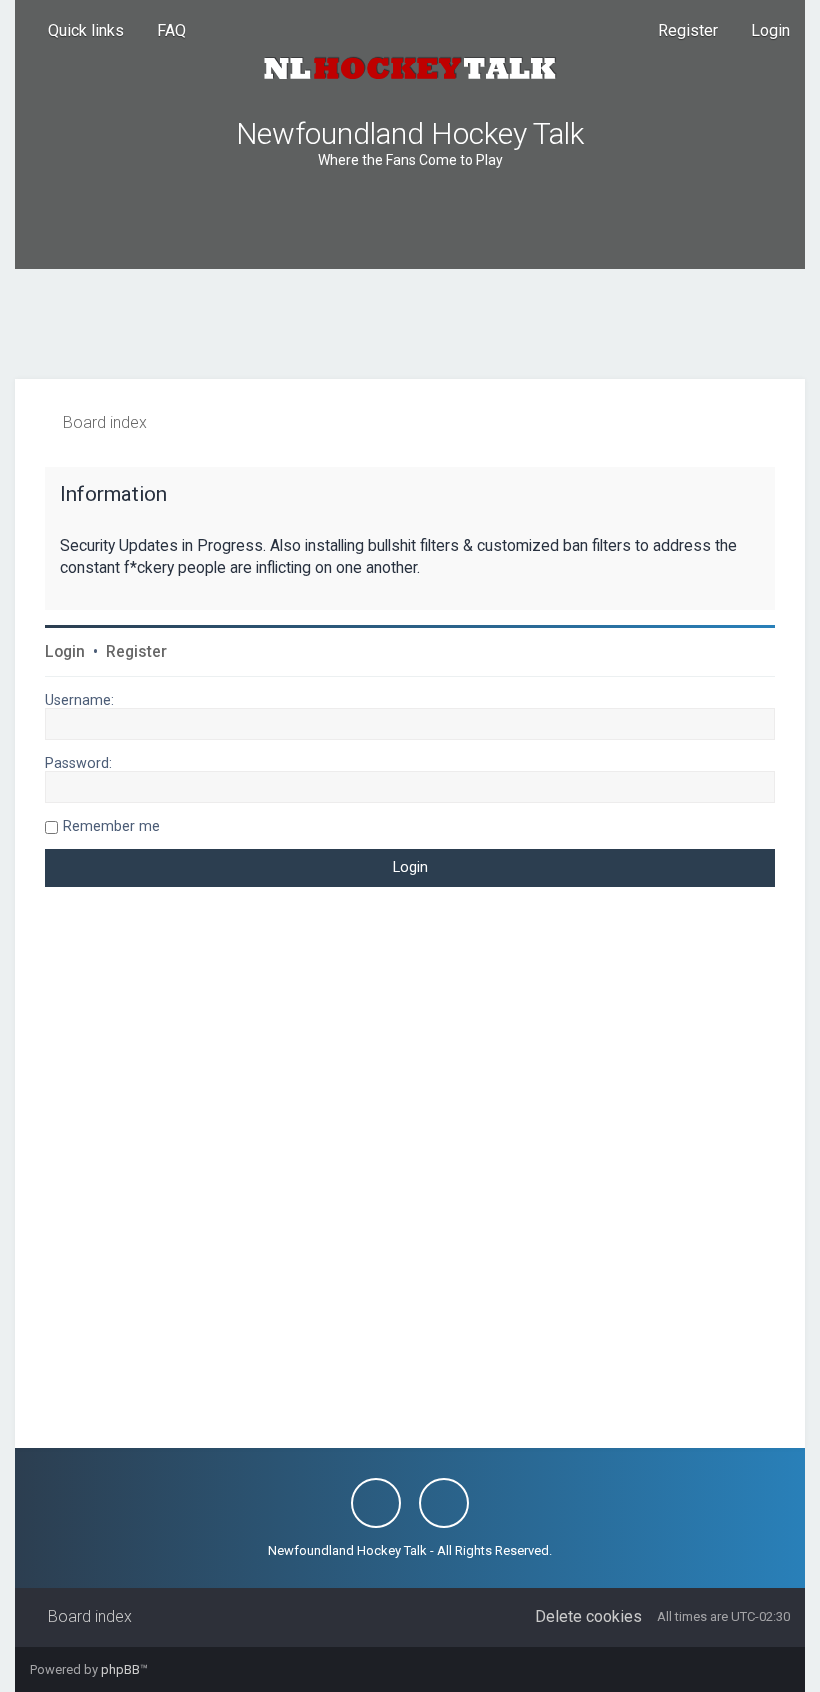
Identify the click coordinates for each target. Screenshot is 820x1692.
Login (65, 652)
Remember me (111, 826)
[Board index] (410, 68)
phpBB (120, 1669)
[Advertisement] (410, 324)
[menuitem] (162, 31)
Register (136, 652)
